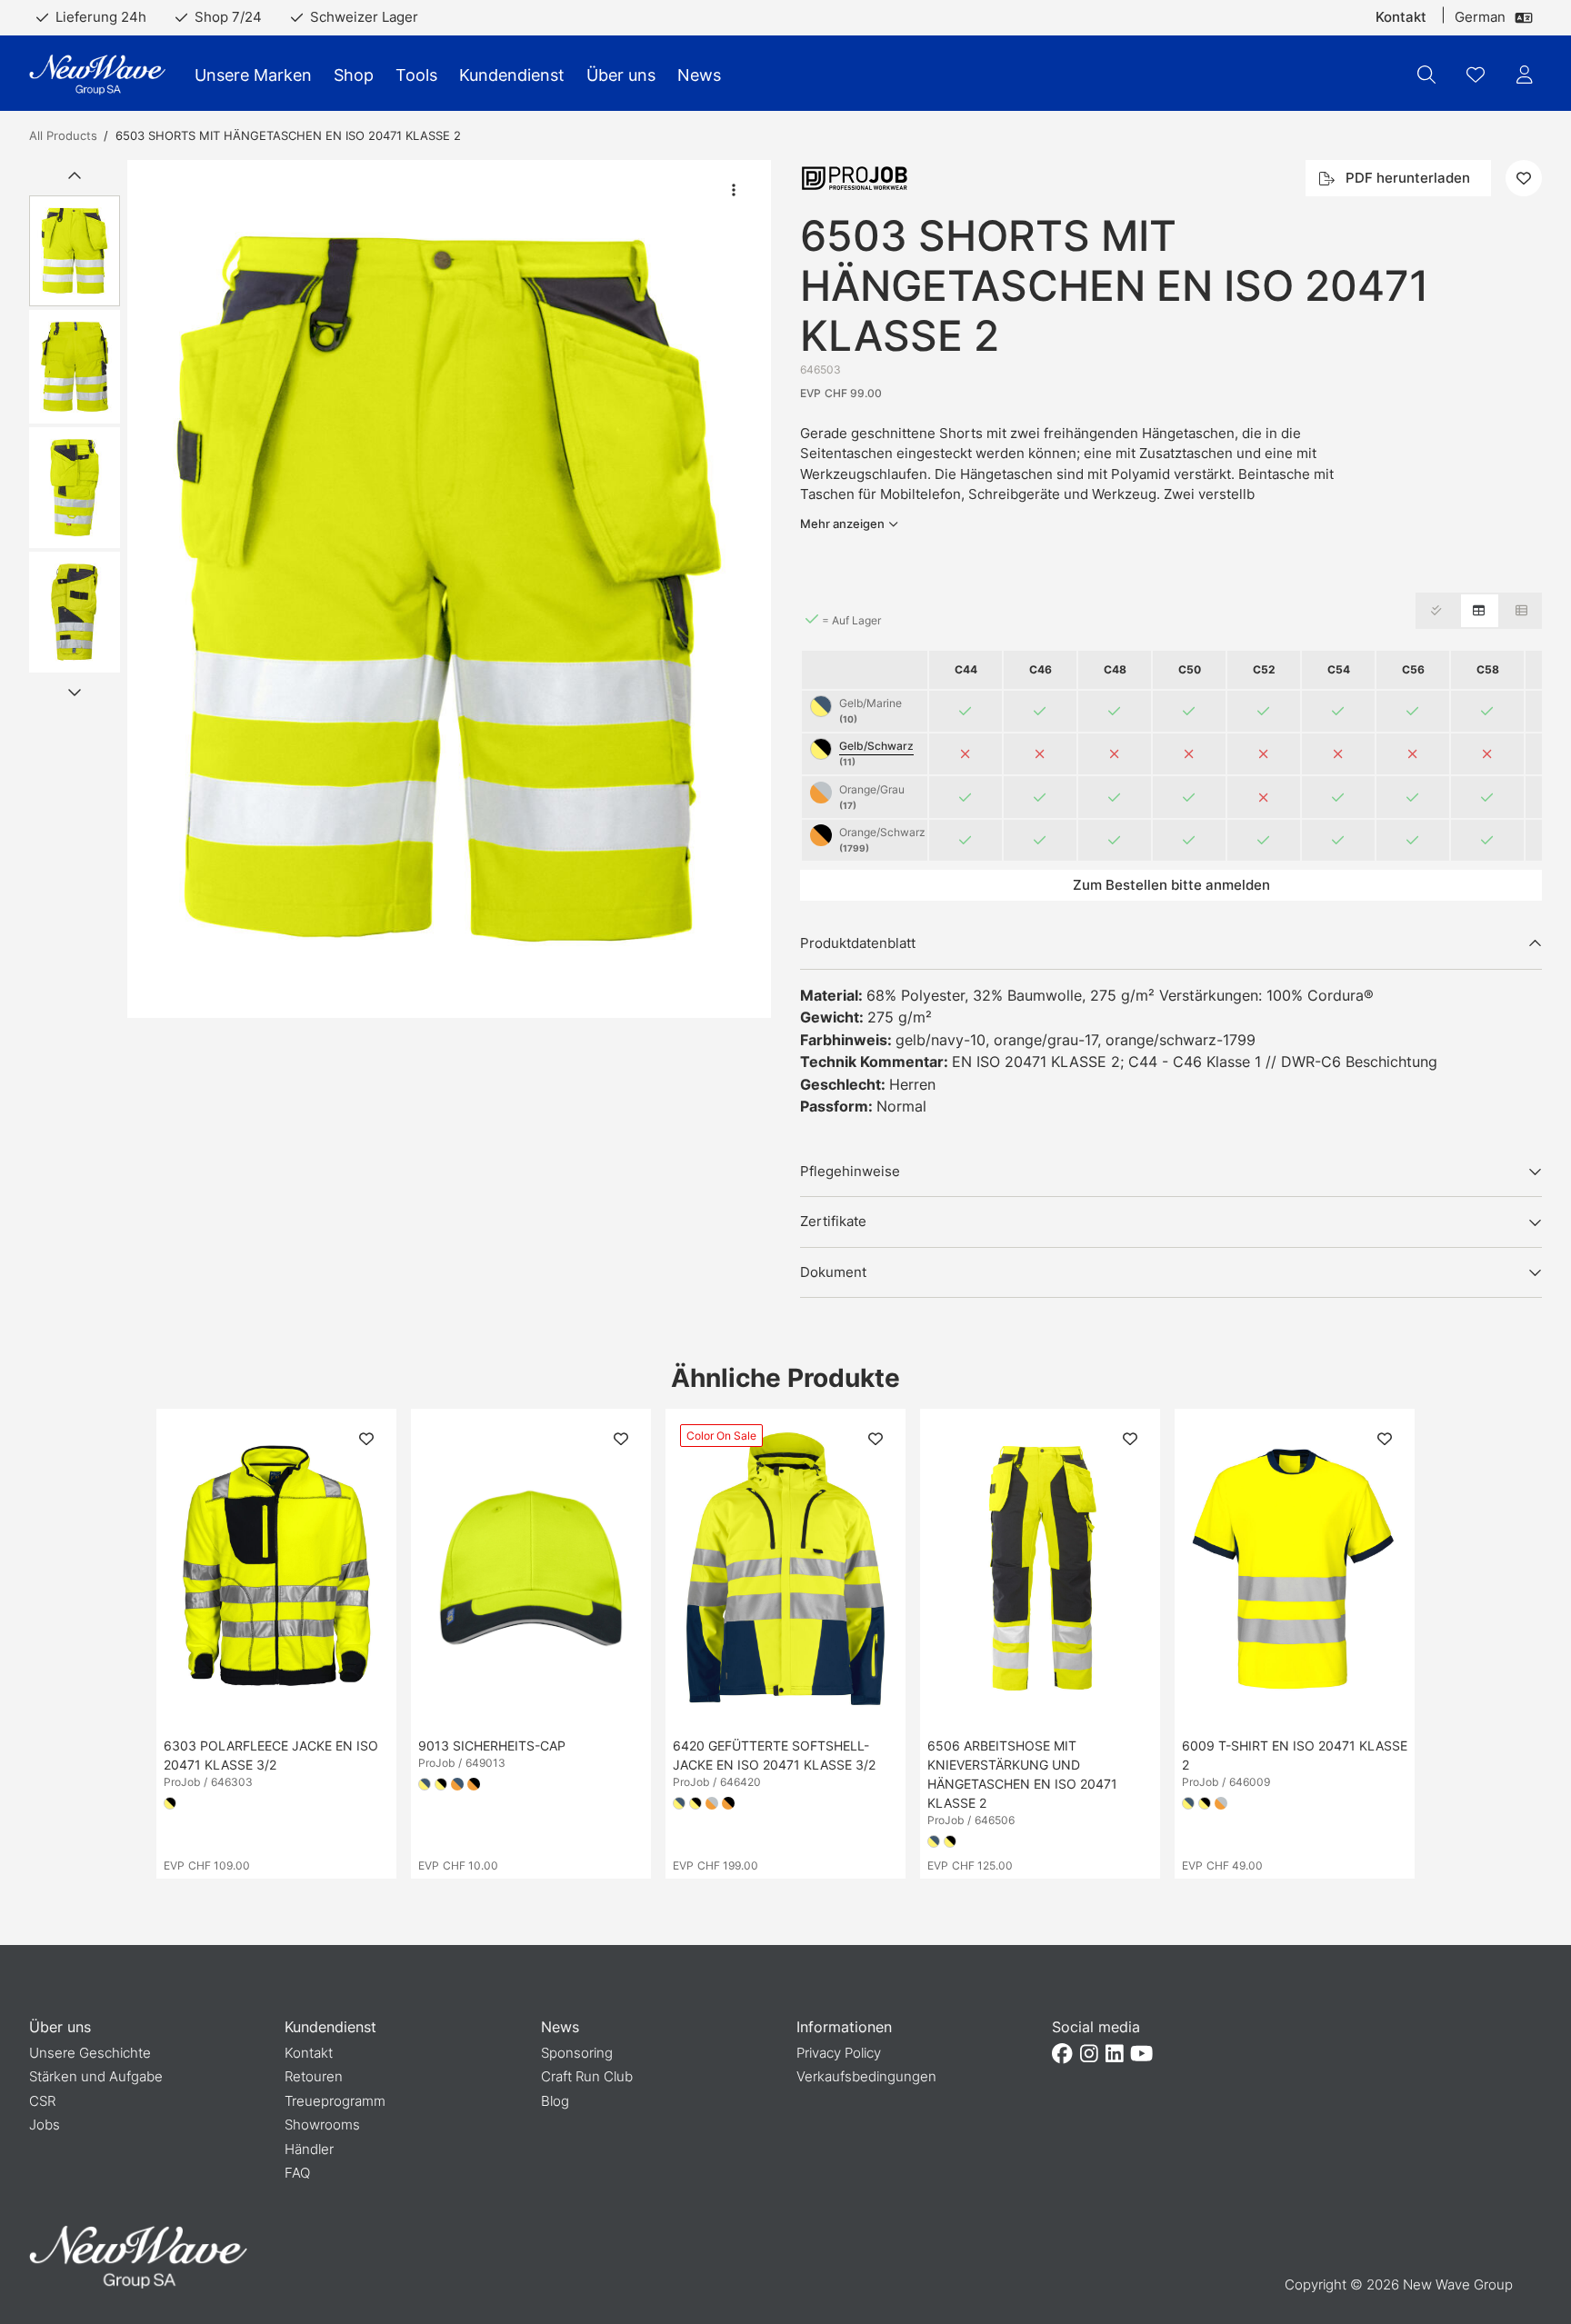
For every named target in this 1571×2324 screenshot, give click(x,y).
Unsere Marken (253, 75)
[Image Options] (734, 190)
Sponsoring (577, 2053)
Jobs (45, 2125)
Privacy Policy (839, 2053)
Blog (555, 2101)
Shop (354, 75)
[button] (449, 589)
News (699, 75)
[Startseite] (97, 75)
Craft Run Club (587, 2076)
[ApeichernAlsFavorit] (1476, 75)
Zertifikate (833, 1221)
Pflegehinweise (850, 1171)
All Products (63, 135)
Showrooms (322, 2125)
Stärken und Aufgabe (96, 2076)
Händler (309, 2149)
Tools (416, 75)
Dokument (833, 1272)
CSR (42, 2101)
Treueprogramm (335, 2101)
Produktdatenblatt (858, 943)
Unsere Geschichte (90, 2053)
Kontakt (1401, 17)
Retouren (314, 2076)
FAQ (297, 2173)
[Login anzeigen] (1525, 75)
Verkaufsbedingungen (866, 2076)
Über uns (621, 75)
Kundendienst (512, 75)
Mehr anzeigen (842, 524)
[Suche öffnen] (1426, 75)
